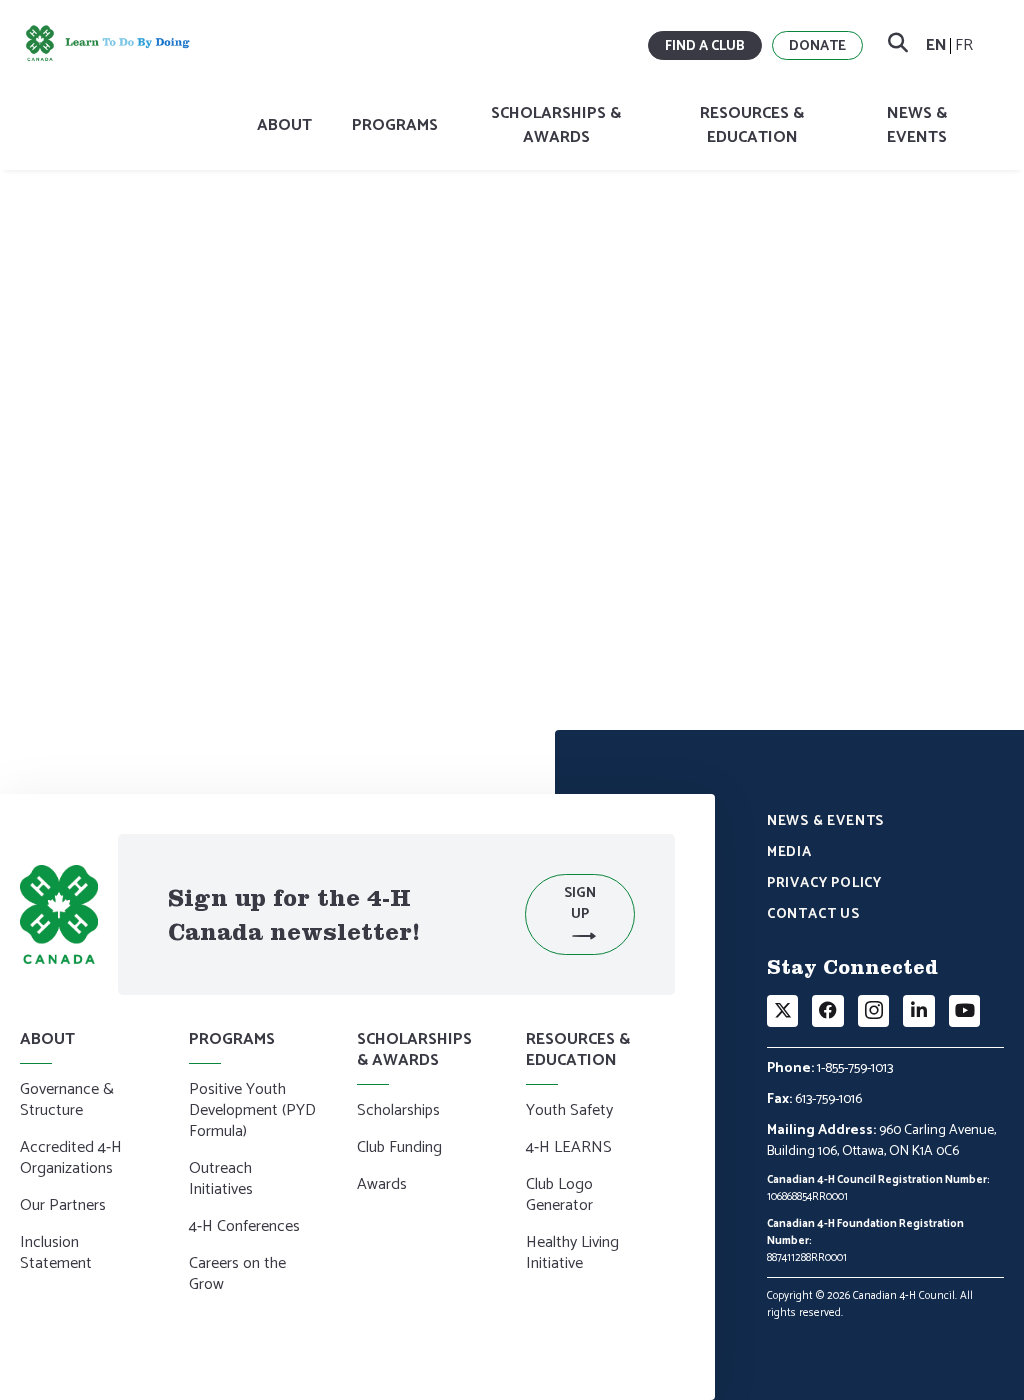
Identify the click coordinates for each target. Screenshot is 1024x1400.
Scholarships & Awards (556, 125)
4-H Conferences (244, 1228)
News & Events (917, 125)
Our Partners (63, 1207)
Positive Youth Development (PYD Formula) (252, 1112)
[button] (579, 914)
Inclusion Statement (56, 1254)
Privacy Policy (824, 885)
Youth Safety (569, 1112)
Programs (395, 125)
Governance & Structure (67, 1101)
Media (789, 854)
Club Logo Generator (559, 1196)
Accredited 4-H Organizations (71, 1159)
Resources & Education (752, 125)
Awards (382, 1186)
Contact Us (813, 916)
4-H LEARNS (569, 1149)
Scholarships (398, 1112)
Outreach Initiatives (221, 1180)
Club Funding (399, 1149)
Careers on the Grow (237, 1275)
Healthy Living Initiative (572, 1254)
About (284, 125)
